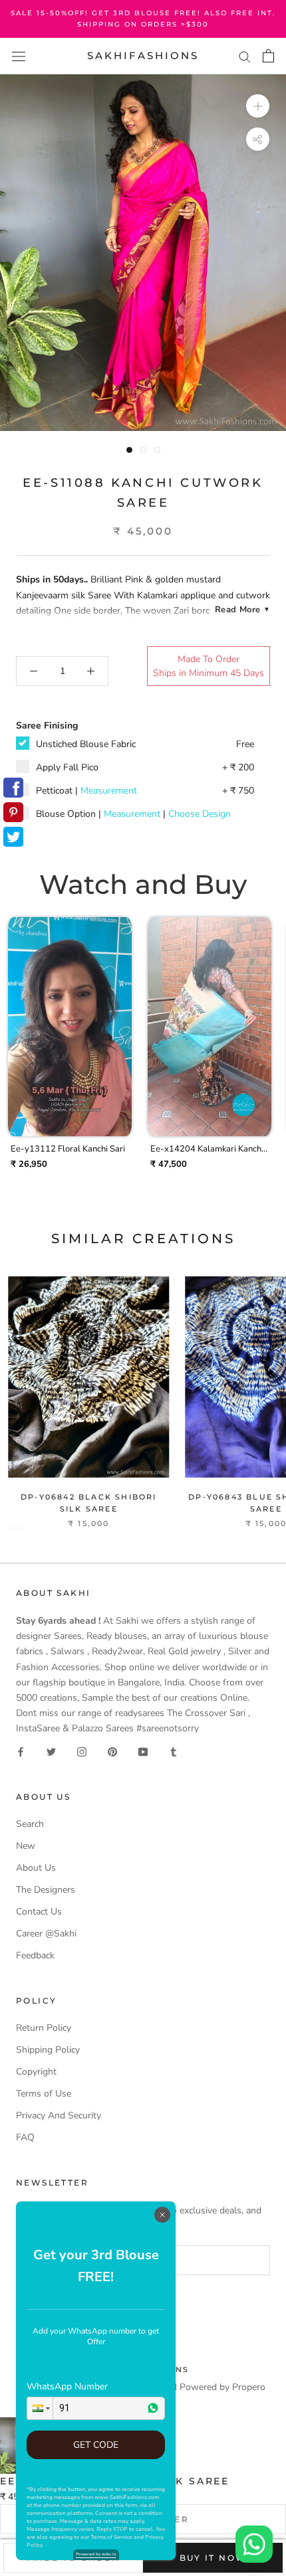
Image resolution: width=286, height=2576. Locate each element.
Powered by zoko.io (96, 2554)
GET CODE (96, 2445)
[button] (40, 2408)
